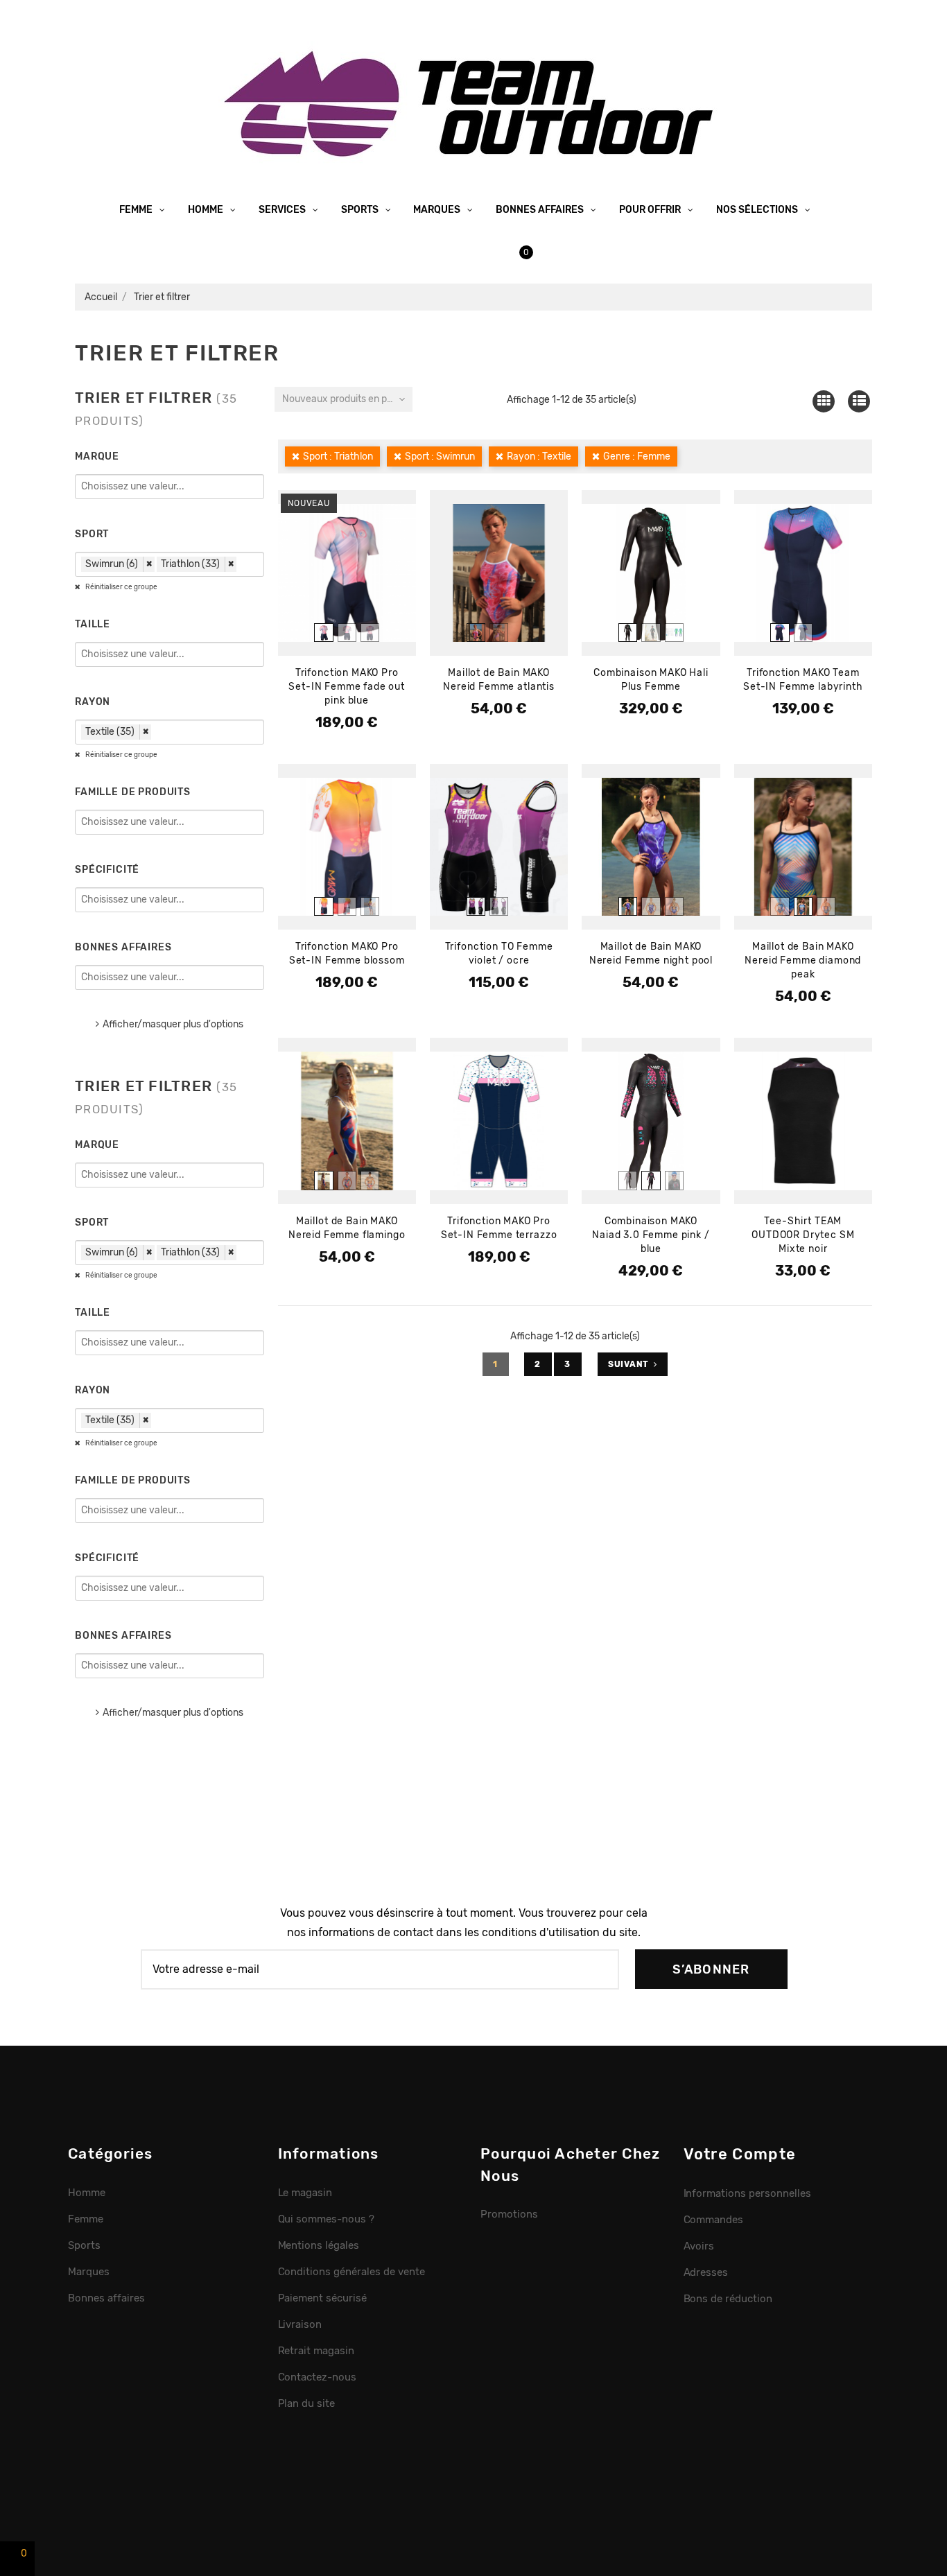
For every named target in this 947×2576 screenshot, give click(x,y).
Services (283, 210)
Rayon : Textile (539, 456)
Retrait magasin (316, 2351)
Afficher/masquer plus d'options (173, 1024)
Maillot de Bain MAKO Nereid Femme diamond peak (803, 960)
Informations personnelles (747, 2193)
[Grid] (823, 401)
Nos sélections (758, 210)
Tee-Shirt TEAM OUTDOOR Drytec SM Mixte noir (803, 1235)
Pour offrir (651, 210)
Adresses (706, 2272)
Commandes (714, 2220)
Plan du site (307, 2403)
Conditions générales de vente (351, 2272)
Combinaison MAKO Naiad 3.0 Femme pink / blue (651, 1235)
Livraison (300, 2324)
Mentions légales (319, 2245)
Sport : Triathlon (338, 456)
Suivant (628, 1364)
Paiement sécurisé (323, 2298)
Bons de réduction (728, 2299)
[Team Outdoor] (473, 102)
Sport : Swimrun (440, 456)
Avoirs (699, 2246)
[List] (859, 401)
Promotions (509, 2214)
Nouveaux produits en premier (347, 399)
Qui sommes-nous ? (327, 2219)
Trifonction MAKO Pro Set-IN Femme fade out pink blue (347, 687)
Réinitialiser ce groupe (121, 587)
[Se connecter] (463, 252)
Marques (438, 210)
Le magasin (305, 2193)
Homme (207, 210)
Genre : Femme (637, 456)
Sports (361, 210)
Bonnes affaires (541, 210)
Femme (137, 210)
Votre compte (740, 2154)
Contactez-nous (318, 2377)
